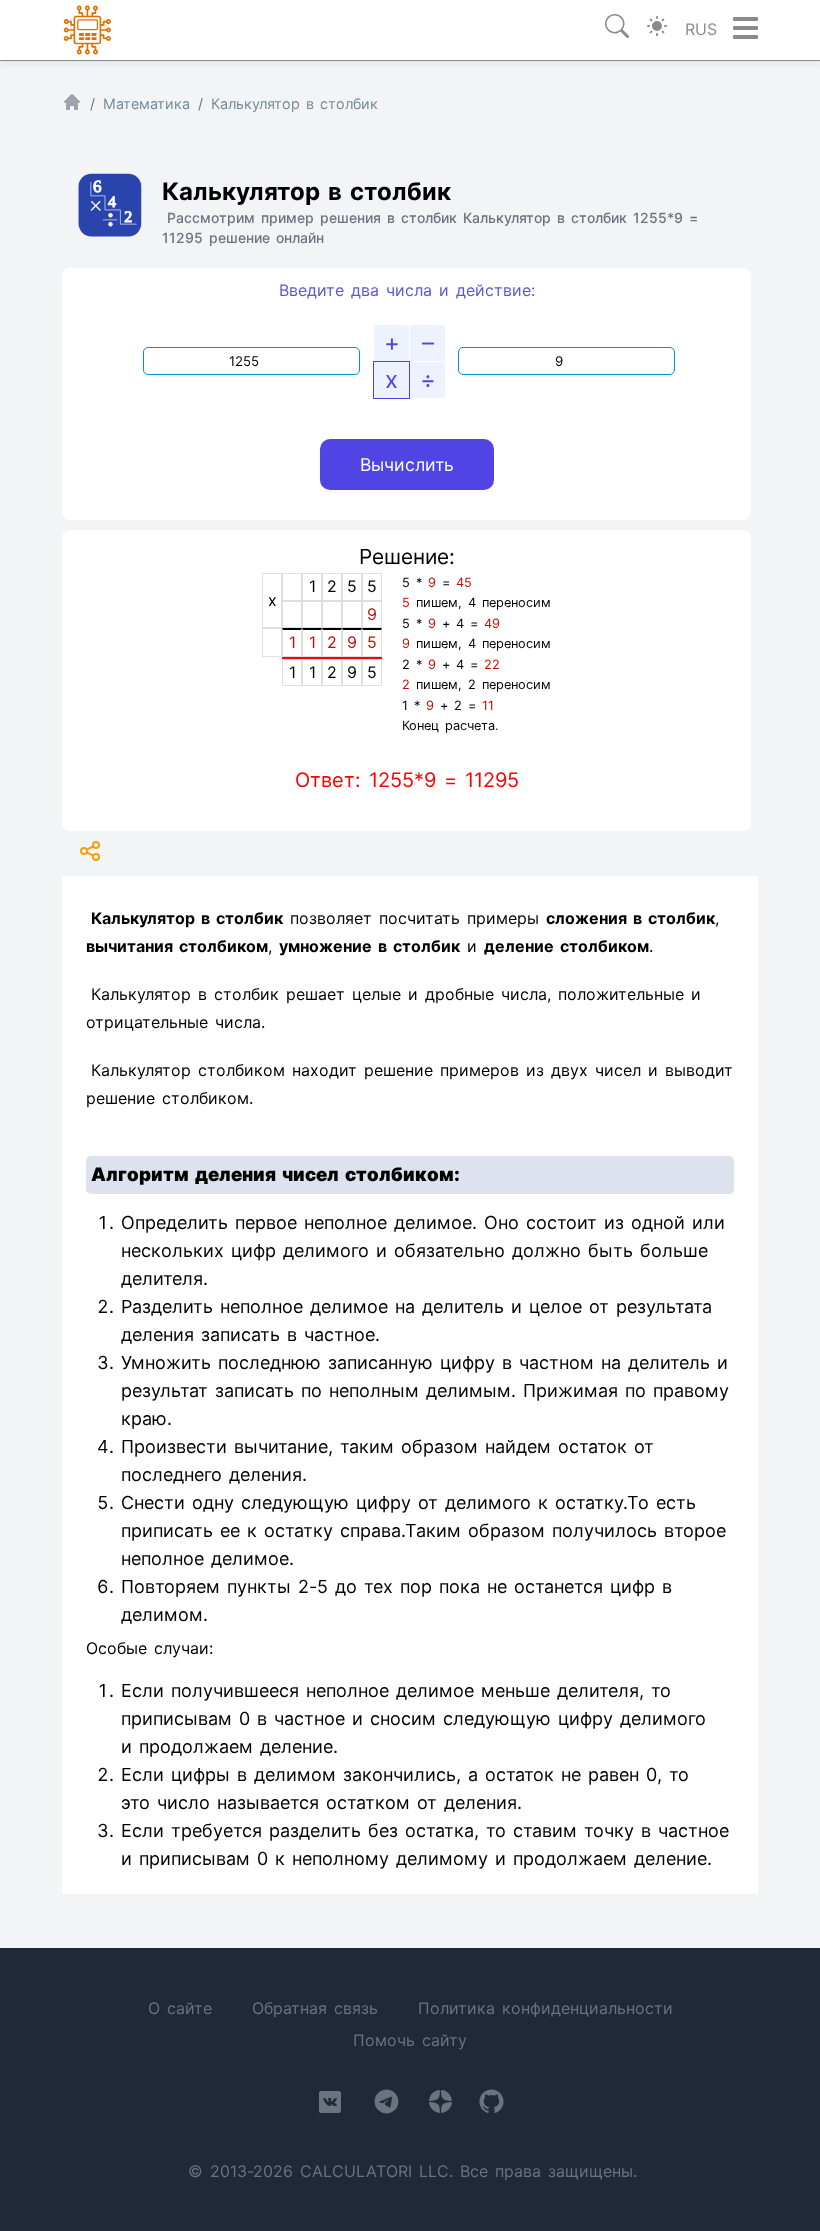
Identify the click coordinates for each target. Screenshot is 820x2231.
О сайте (180, 2008)
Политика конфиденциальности (545, 2008)
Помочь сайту (410, 2040)
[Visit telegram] (386, 2105)
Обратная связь (315, 2008)
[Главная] (72, 106)
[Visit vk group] (330, 2106)
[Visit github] (491, 2105)
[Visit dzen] (440, 2105)
